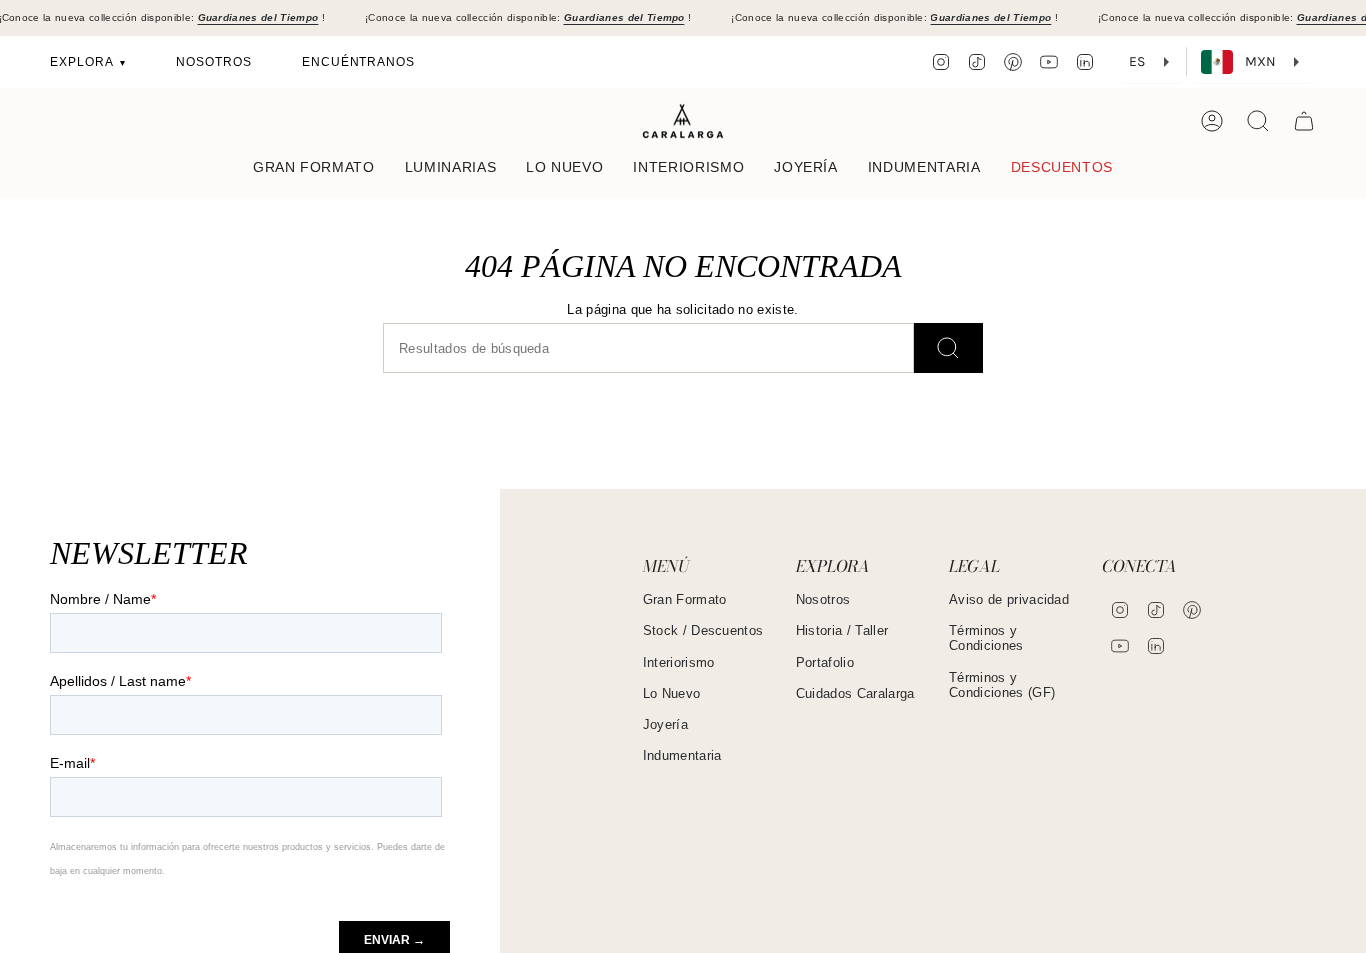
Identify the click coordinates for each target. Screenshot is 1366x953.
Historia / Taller (842, 630)
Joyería (665, 724)
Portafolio (825, 662)
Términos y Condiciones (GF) (1002, 685)
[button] (314, 168)
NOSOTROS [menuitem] (214, 62)
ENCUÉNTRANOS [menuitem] (359, 62)
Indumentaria (682, 755)
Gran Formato (685, 599)
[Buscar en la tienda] (948, 348)
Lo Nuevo (672, 693)
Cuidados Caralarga (855, 693)
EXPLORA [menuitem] (83, 62)
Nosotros (823, 599)
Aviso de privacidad (1009, 599)
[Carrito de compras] (1304, 121)
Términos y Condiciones (986, 638)
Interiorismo (679, 662)
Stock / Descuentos (703, 630)
